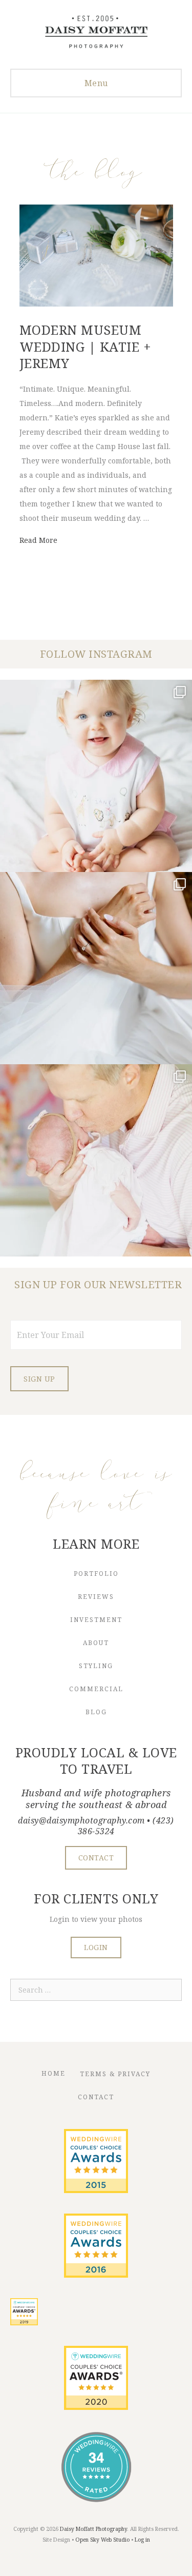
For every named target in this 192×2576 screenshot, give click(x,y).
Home (54, 2073)
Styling (96, 1666)
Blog (96, 1712)
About (96, 1643)
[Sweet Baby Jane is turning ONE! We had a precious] (96, 776)
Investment (96, 1620)
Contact (96, 2097)
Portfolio (96, 1574)
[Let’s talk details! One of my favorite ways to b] (96, 968)
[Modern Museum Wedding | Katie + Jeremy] (96, 304)
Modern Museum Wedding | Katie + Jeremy (86, 346)
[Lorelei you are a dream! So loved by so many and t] (96, 1160)
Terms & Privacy (115, 2074)
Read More (38, 540)
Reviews (96, 1597)
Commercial (96, 1689)
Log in (142, 2540)
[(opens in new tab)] (96, 2190)
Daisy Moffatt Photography (93, 2529)
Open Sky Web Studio (102, 2540)
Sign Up (39, 1379)
